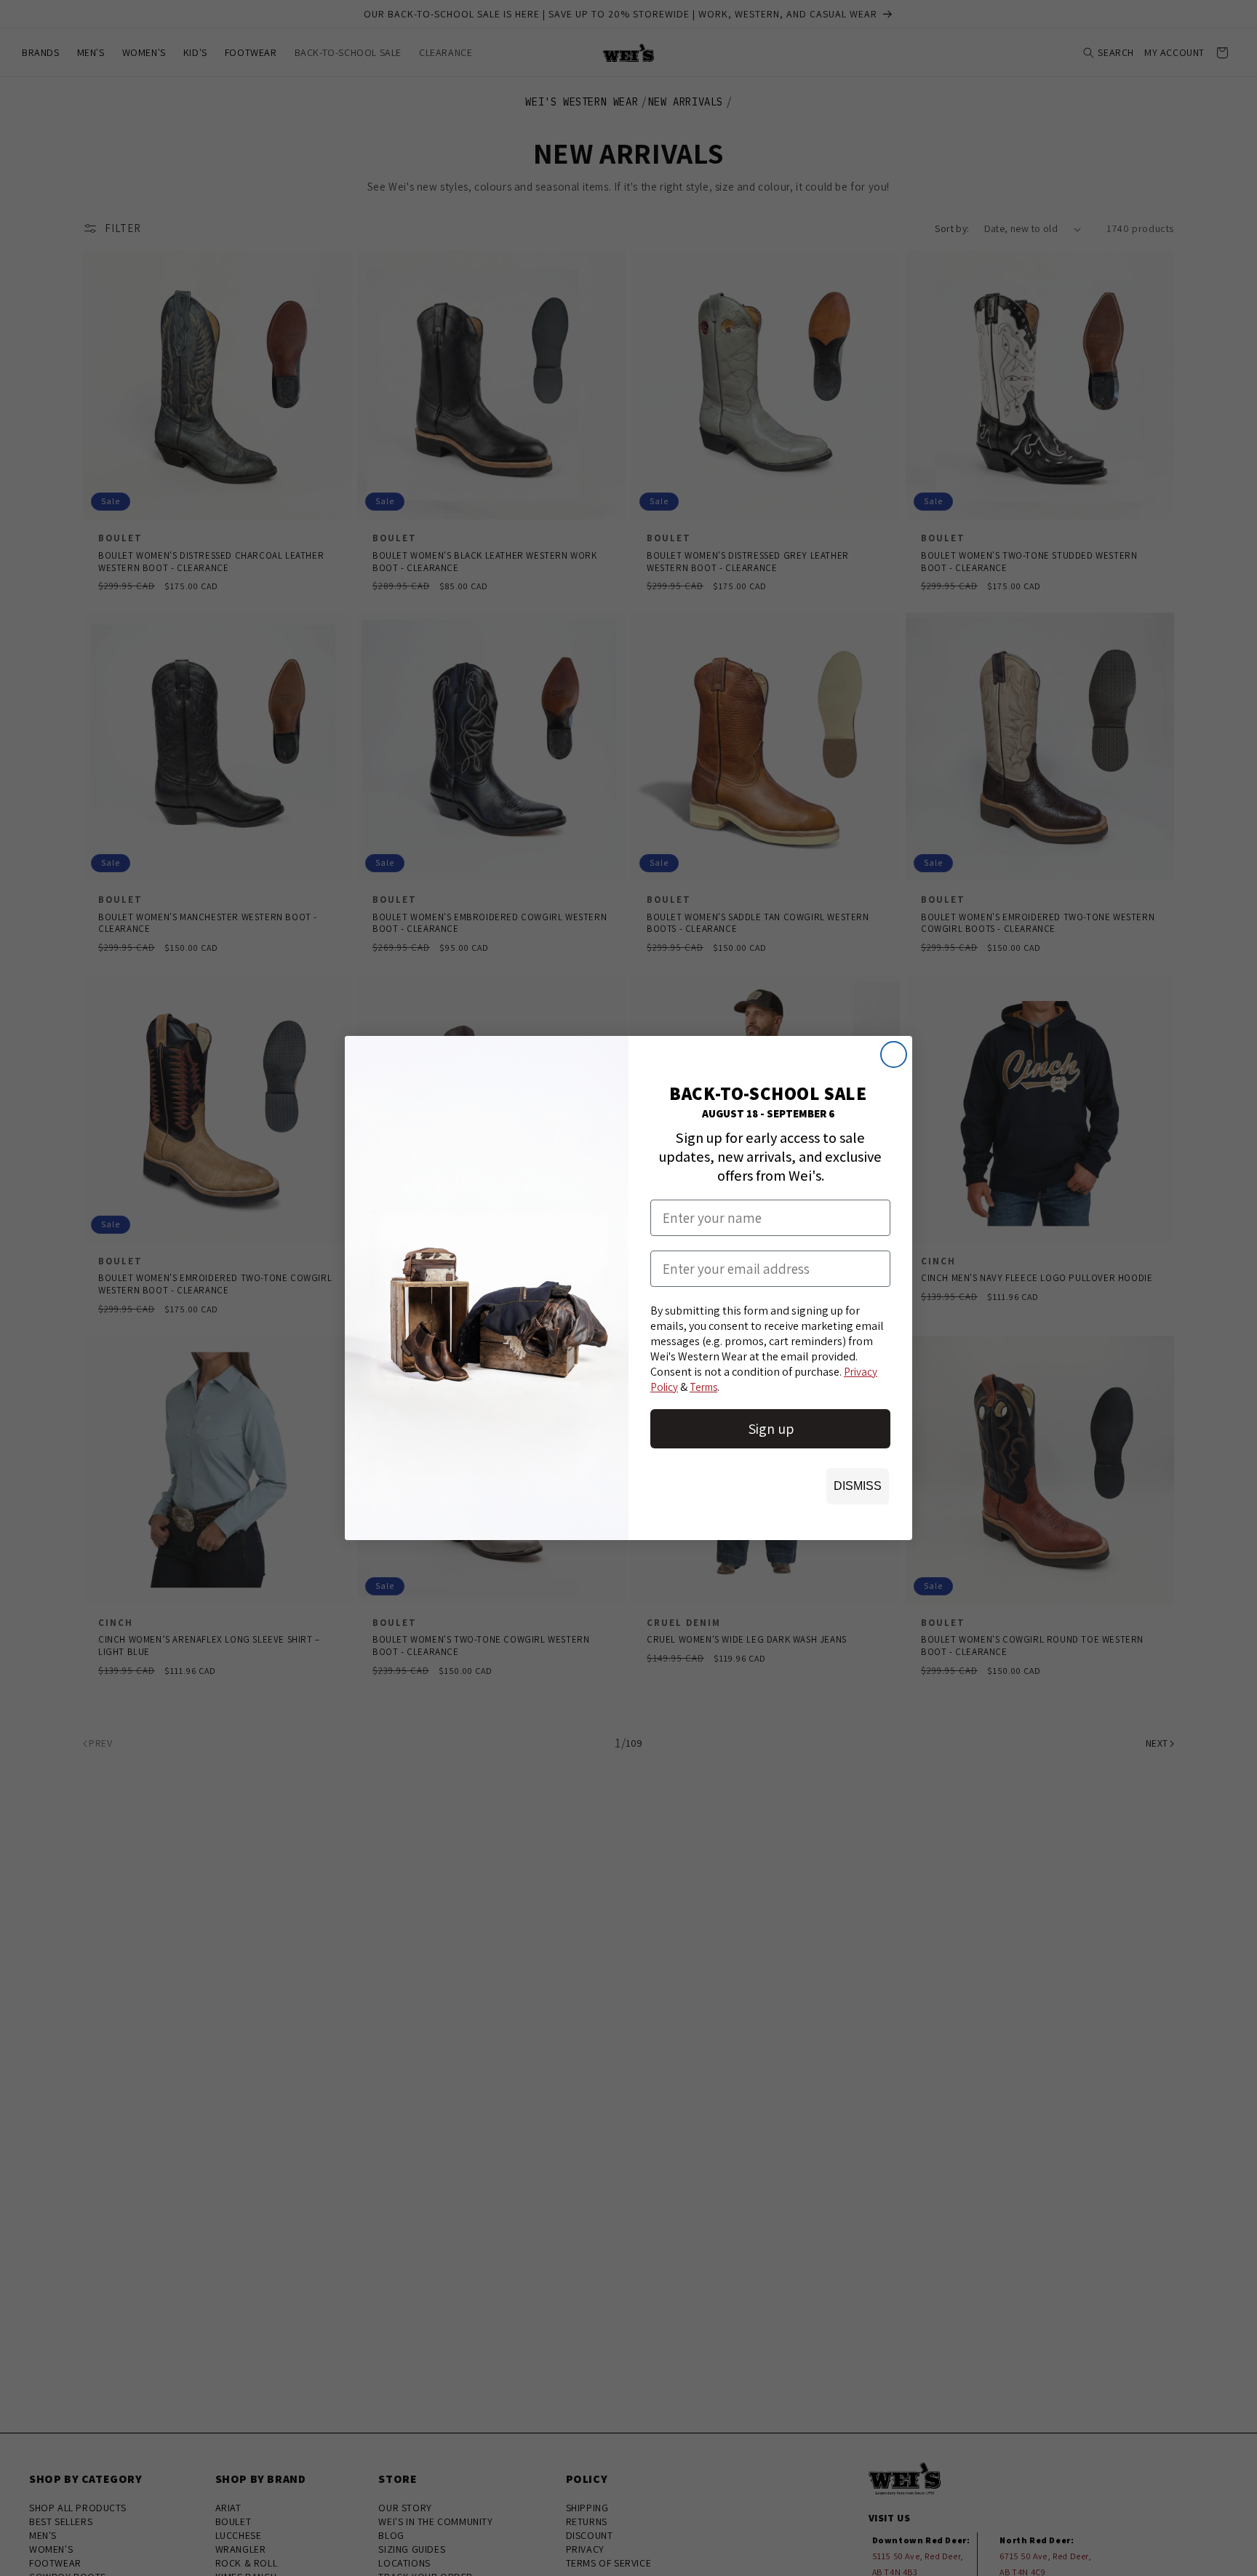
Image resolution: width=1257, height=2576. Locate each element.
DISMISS (858, 1486)
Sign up (771, 1429)
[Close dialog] (894, 1054)
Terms (703, 1387)
